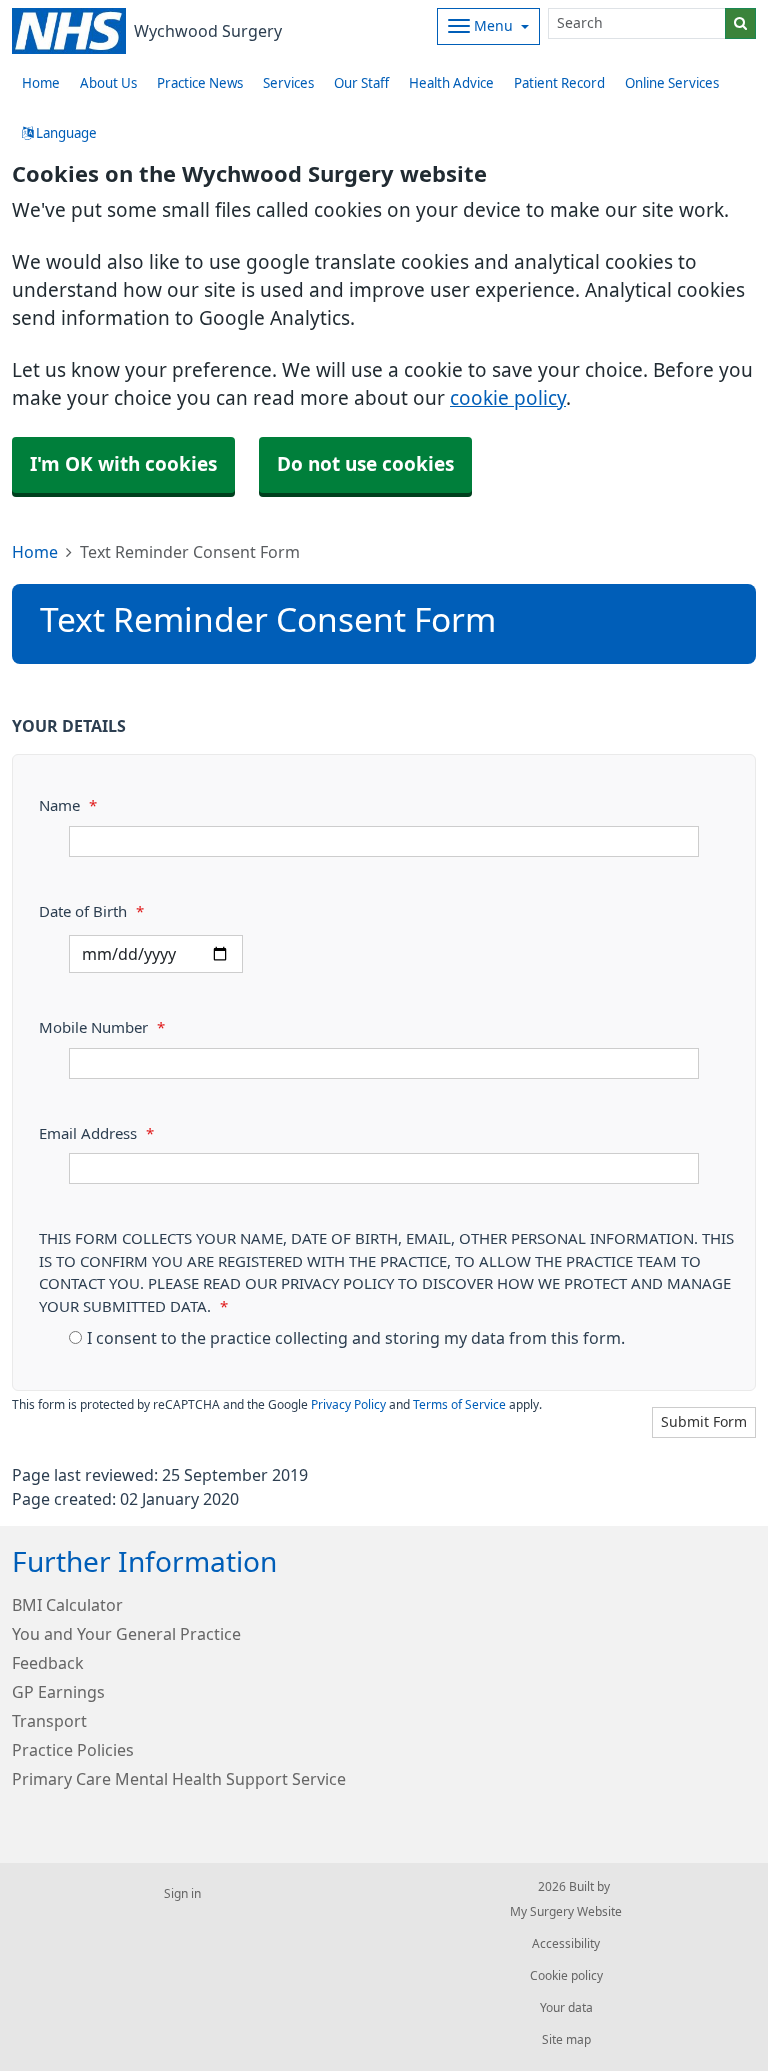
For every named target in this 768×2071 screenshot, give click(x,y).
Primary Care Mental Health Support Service (179, 1779)
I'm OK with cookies (123, 464)
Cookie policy (566, 1976)
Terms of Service (459, 1405)
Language (65, 133)
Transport (49, 1721)
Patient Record (559, 83)
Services (288, 83)
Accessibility (566, 1944)
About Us (108, 83)
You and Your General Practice (126, 1634)
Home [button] (41, 83)
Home (35, 552)
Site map (566, 2040)
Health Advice (451, 83)
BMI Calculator (67, 1605)
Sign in (182, 1894)
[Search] (740, 23)
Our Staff (361, 83)
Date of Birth (91, 911)
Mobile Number (102, 1027)
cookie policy (508, 398)
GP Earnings (58, 1692)
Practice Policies (73, 1750)
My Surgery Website (566, 1912)
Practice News (200, 83)
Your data (566, 2008)
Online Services (672, 83)
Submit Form (704, 1422)
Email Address (96, 1133)
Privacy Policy (348, 1405)
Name (68, 805)
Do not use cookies (365, 464)
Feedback (48, 1663)
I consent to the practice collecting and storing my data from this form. (356, 1338)
